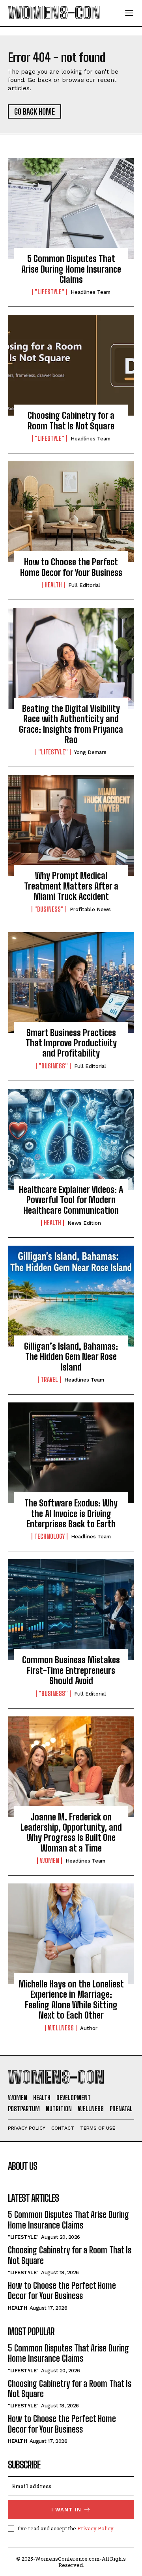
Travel (49, 1380)
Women (50, 1861)
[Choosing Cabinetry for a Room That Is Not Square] (71, 365)
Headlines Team (91, 292)
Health (53, 585)
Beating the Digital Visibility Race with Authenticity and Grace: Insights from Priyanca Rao (71, 724)
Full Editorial (84, 585)
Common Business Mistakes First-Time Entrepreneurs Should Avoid (71, 1670)
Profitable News (90, 909)
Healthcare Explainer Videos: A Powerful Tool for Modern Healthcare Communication (71, 1200)
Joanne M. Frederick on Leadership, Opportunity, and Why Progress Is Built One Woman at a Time (71, 1833)
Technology (50, 1536)
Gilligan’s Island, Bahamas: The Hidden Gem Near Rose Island (71, 1357)
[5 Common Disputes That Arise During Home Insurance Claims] (71, 208)
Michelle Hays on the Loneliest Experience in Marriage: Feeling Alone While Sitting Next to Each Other (71, 2000)
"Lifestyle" (50, 292)
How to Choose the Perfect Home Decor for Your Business (71, 567)
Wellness (61, 2028)
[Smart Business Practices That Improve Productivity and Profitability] (71, 982)
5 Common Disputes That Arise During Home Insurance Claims (71, 269)
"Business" (49, 909)
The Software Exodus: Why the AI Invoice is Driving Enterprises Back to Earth (71, 1514)
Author (89, 2028)
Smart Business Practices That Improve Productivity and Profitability (71, 1043)
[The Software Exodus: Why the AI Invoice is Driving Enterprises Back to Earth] (71, 1453)
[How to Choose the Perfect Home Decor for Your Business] (71, 512)
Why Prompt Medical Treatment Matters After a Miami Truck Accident (71, 886)
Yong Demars (90, 752)
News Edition (84, 1223)
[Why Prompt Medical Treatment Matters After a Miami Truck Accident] (71, 825)
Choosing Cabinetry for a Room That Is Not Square (71, 421)
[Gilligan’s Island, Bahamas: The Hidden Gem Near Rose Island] (71, 1296)
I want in (66, 2510)
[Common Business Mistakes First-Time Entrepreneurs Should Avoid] (71, 1610)
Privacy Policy (95, 2528)
